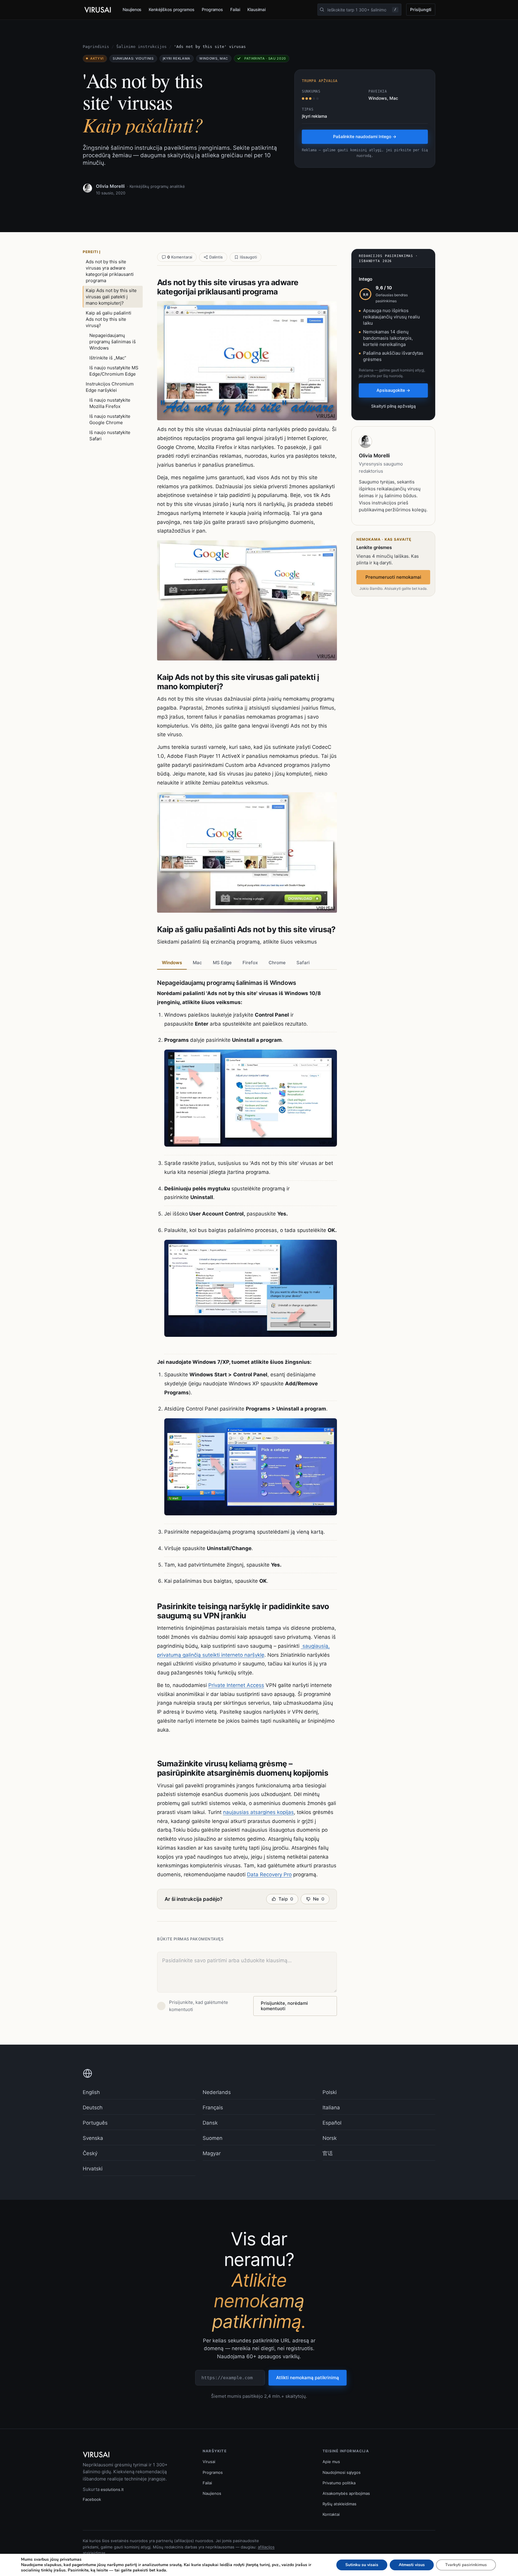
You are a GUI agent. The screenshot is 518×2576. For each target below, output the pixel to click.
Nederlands (217, 2092)
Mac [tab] (197, 963)
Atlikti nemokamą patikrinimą (308, 2378)
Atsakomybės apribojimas (346, 2493)
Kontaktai (331, 2514)
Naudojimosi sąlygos (342, 2472)
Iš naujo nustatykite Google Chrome (110, 419)
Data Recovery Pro (269, 1874)
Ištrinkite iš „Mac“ (108, 358)
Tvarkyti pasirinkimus (466, 2565)
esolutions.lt (112, 2489)
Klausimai (256, 9)
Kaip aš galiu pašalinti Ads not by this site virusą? (109, 319)
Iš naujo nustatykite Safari (110, 436)
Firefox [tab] (250, 963)
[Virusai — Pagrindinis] (98, 10)
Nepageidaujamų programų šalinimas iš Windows (113, 342)
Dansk (210, 2123)
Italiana (331, 2108)
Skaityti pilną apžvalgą (393, 406)
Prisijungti (421, 9)
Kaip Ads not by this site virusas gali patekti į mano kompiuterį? (111, 297)
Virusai (209, 2462)
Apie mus (331, 2462)
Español (332, 2123)
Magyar (212, 2153)
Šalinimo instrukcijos (141, 47)
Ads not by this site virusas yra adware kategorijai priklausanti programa (110, 271)
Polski (330, 2092)
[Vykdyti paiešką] (322, 10)
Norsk (330, 2138)
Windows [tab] (172, 963)
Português (95, 2123)
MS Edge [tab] (222, 963)
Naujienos (132, 9)
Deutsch (93, 2108)
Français (213, 2108)
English (91, 2092)
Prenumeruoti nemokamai (393, 577)
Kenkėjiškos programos (172, 9)
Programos (212, 9)
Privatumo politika (339, 2483)
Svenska (93, 2138)
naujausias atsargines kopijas (258, 1812)
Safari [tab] (303, 963)
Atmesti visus (412, 2565)
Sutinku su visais (362, 2565)
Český (90, 2153)
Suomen (213, 2138)
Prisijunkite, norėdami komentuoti (284, 2006)
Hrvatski (93, 2169)
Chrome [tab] (277, 963)
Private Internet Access (236, 1685)
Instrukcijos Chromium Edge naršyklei (110, 387)
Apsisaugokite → (393, 390)
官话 (328, 2153)
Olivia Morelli (110, 186)
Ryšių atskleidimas (339, 2504)
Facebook (92, 2499)
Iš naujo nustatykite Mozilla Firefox (110, 403)
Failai (235, 9)
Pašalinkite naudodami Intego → (365, 136)
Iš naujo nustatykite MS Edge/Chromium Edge (114, 371)
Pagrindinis (96, 47)
